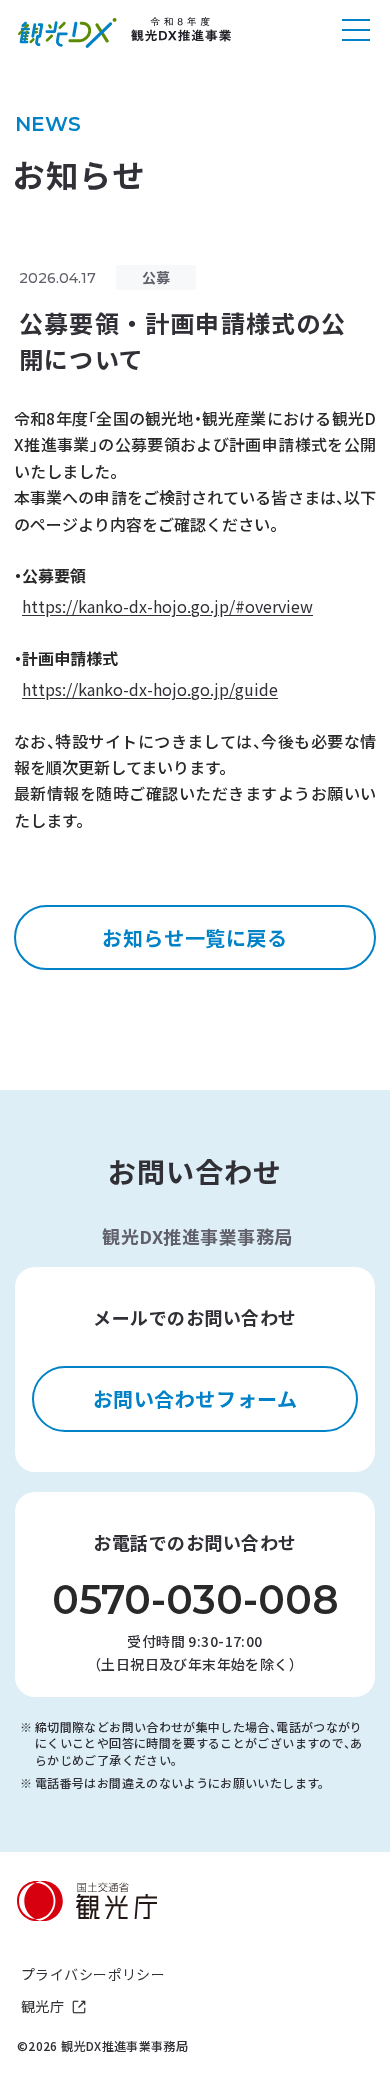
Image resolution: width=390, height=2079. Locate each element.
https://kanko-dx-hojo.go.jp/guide (150, 689)
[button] (356, 33)
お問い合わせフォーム (195, 1398)
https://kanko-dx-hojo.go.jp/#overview (167, 606)
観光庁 (42, 2006)
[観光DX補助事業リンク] (125, 33)
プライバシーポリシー (93, 1974)
